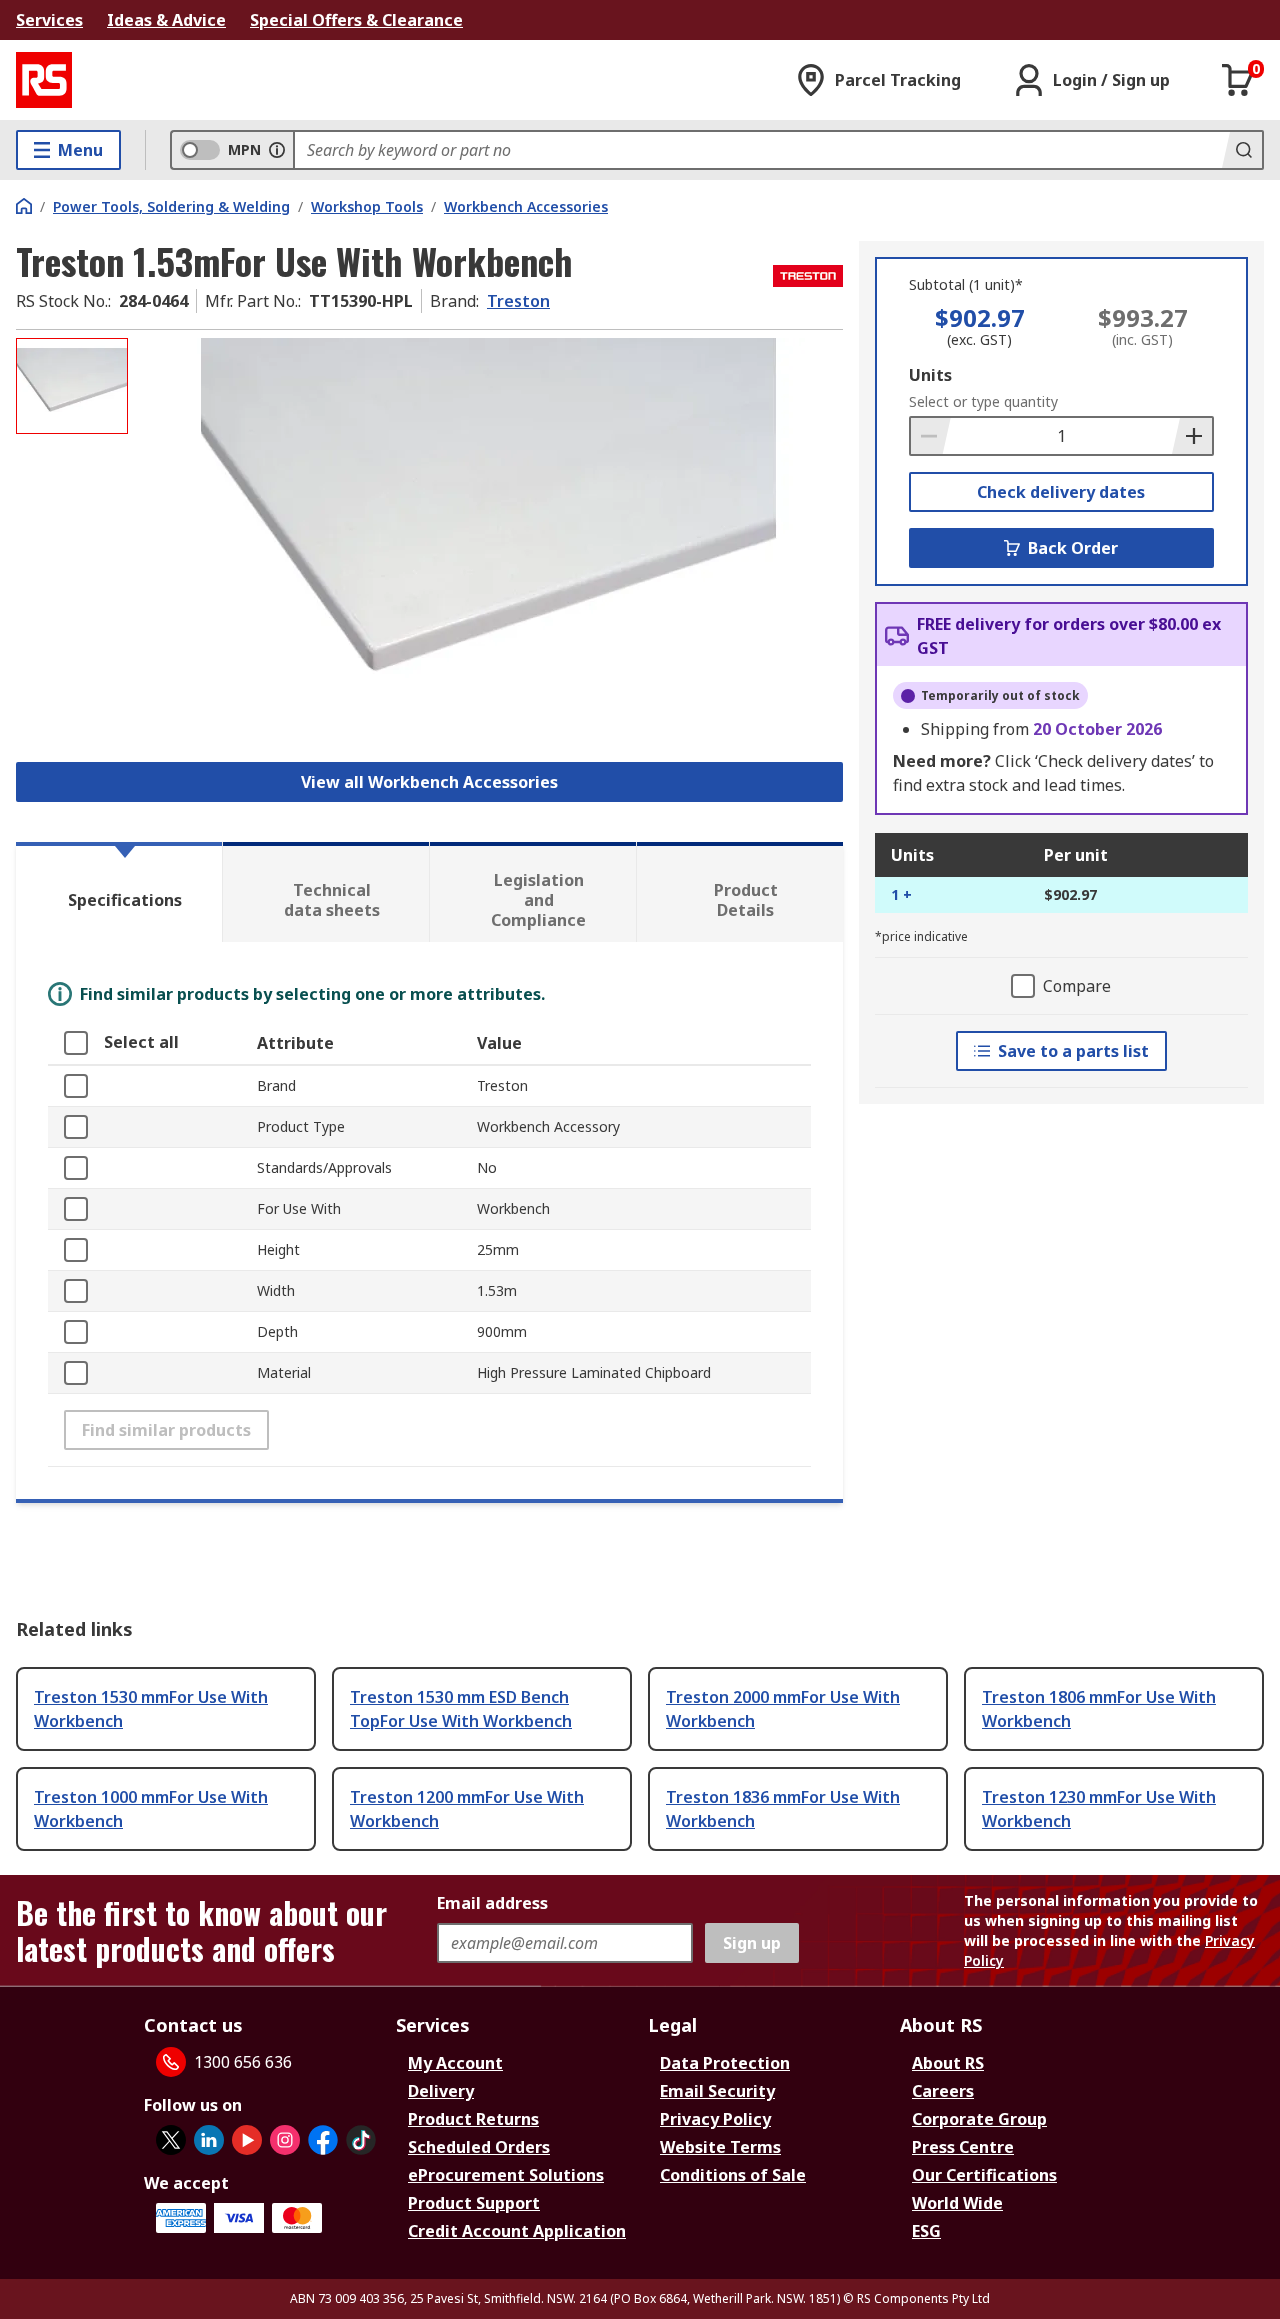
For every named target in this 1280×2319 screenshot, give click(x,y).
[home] (24, 206)
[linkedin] (209, 2140)
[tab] (119, 892)
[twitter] (171, 2140)
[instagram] (285, 2140)
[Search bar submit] (1242, 150)
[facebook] (323, 2140)
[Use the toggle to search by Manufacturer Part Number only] (277, 150)
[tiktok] (361, 2140)
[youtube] (247, 2140)
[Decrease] (931, 436)
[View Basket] (1238, 80)
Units (930, 375)
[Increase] (1192, 436)
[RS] (44, 80)
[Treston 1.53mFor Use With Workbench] (488, 537)
